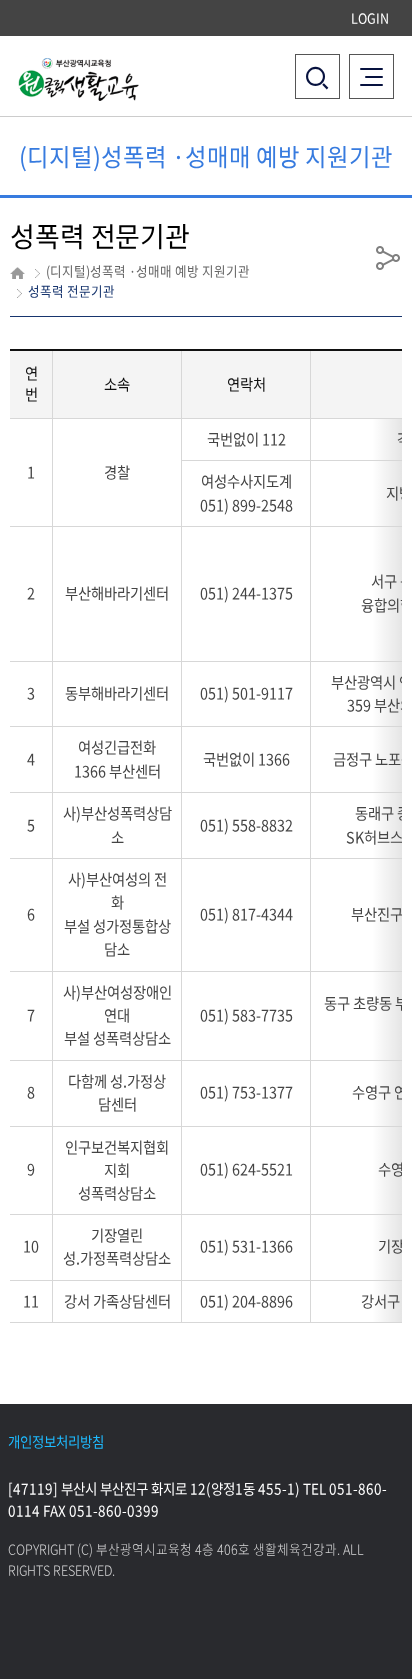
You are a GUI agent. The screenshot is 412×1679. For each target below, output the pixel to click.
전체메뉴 (377, 65)
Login (370, 17)
